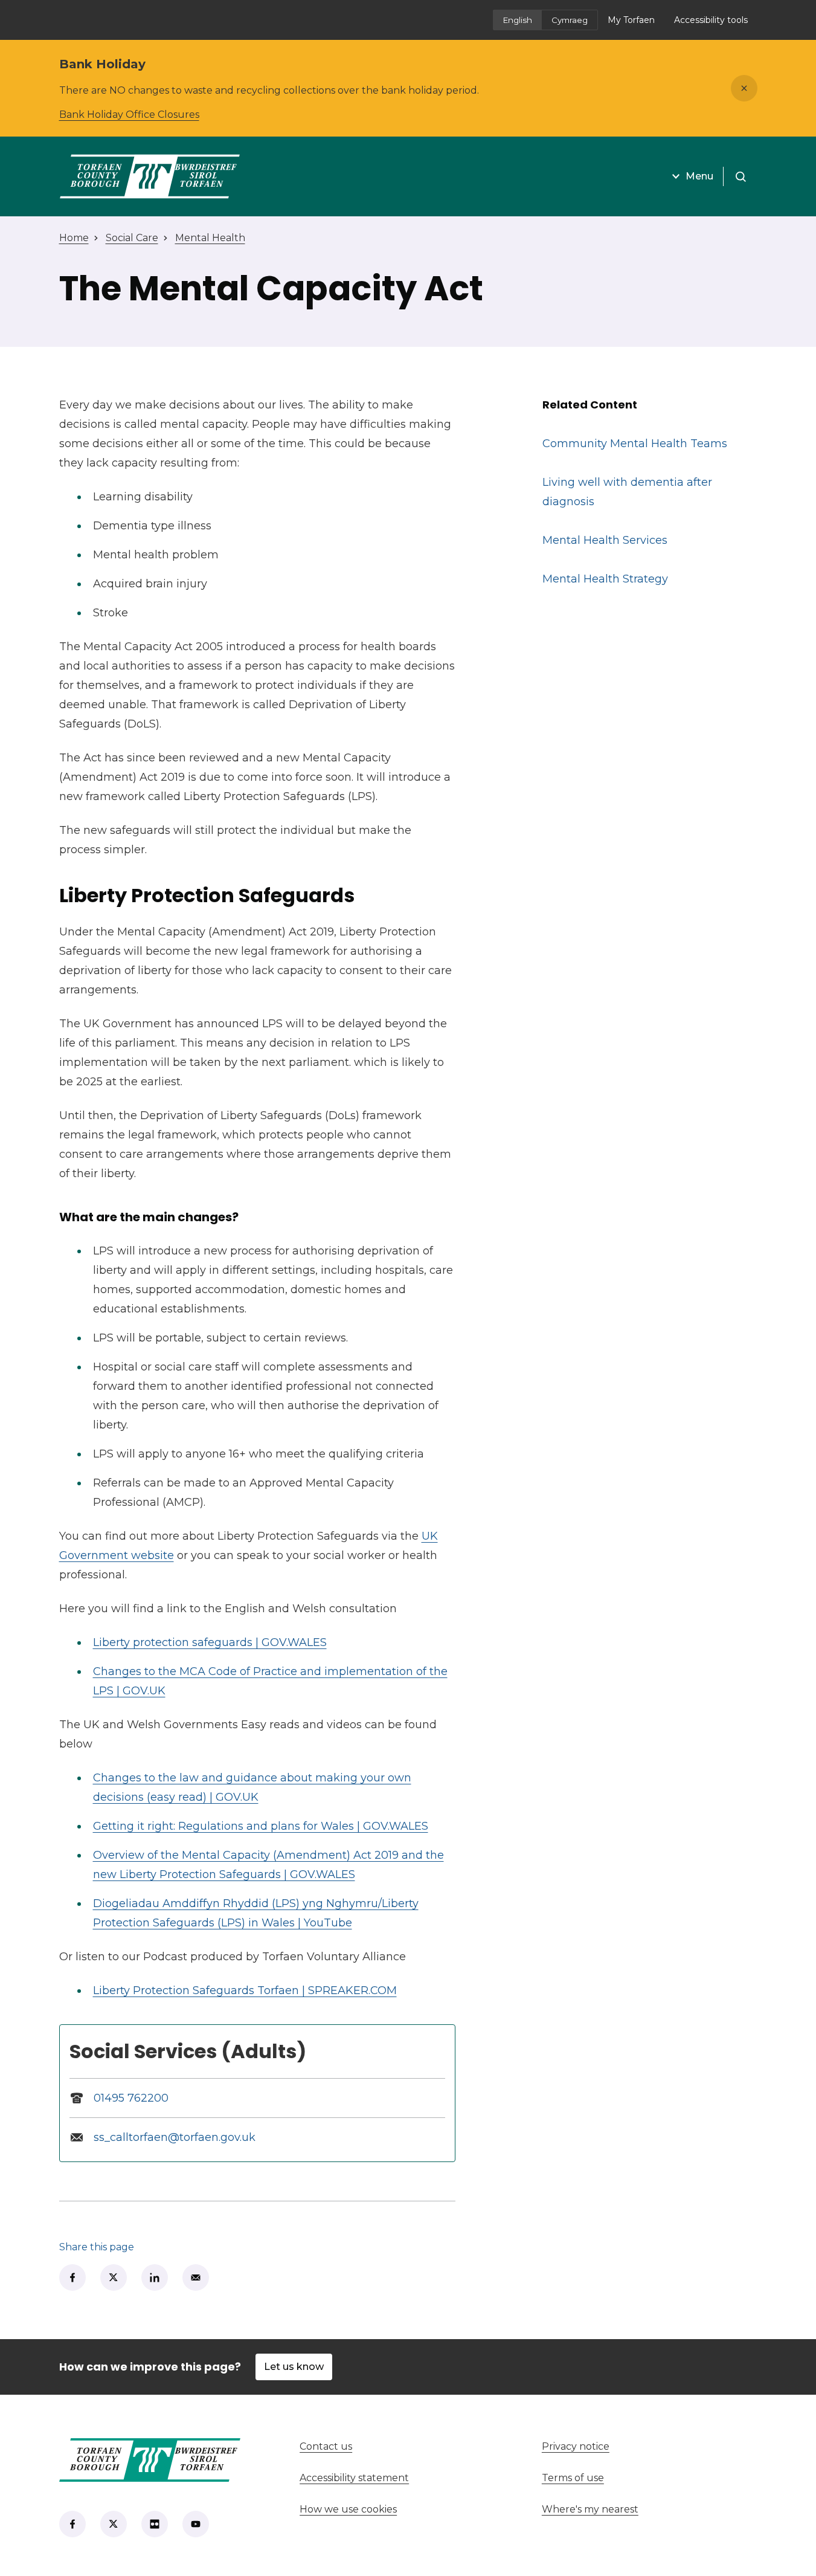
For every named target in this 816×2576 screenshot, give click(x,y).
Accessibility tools (711, 20)
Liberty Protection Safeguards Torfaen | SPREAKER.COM (245, 1990)
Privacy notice (576, 2446)
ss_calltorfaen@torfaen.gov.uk (175, 2137)
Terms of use (573, 2478)
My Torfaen (636, 24)
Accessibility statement (354, 2478)
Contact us (371, 2446)
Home (74, 238)
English (518, 20)
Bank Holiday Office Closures (129, 115)
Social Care (132, 238)
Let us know (294, 2367)
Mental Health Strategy (605, 579)
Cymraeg (570, 20)
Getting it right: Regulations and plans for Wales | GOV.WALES (261, 1826)
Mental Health (210, 238)
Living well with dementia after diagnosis (627, 492)
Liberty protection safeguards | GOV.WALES (210, 1642)
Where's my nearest (635, 2509)
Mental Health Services (605, 540)
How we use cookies (348, 2509)
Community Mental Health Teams (635, 444)
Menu (699, 176)
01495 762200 (131, 2098)
